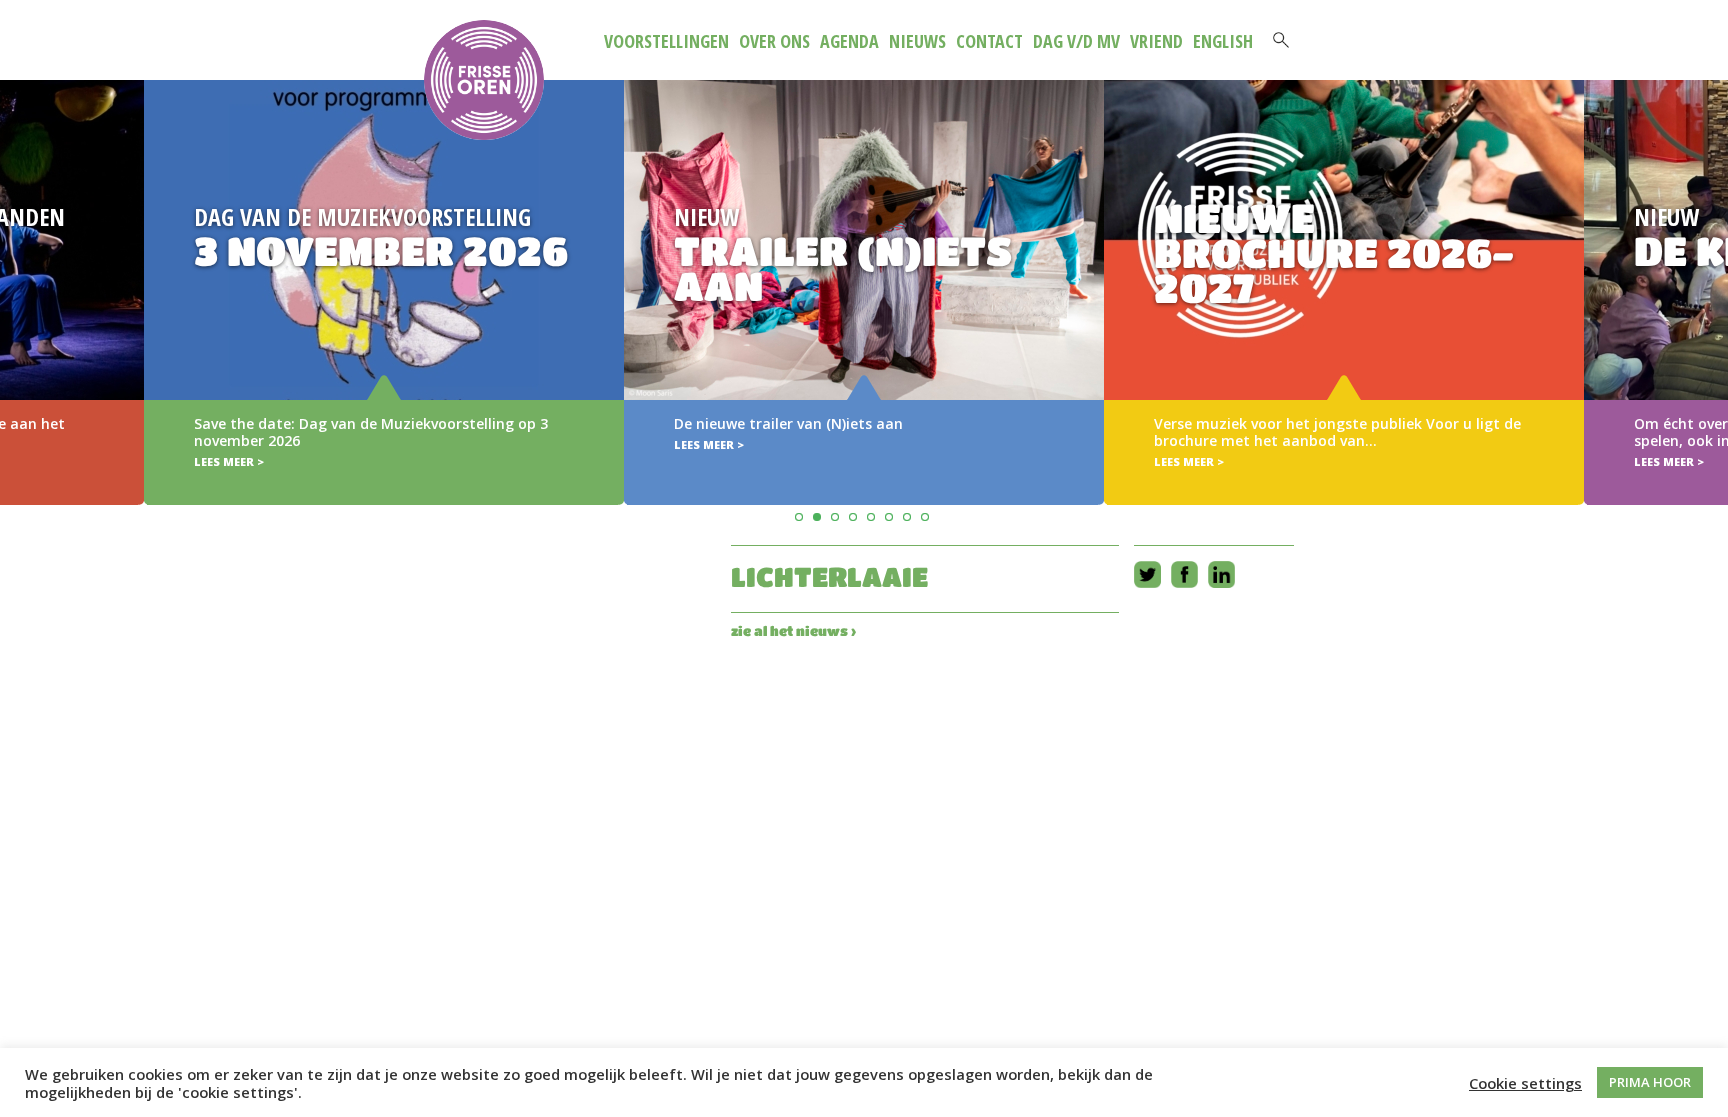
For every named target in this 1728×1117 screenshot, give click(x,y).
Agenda (849, 41)
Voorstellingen (666, 41)
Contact (989, 41)
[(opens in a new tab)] (864, 292)
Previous (18, 263)
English (1223, 41)
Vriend (1156, 41)
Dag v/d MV (1076, 41)
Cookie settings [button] (1525, 1083)
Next (1709, 263)
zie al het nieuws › (793, 630)
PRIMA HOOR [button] (1650, 1082)
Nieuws (917, 41)
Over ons (774, 41)
